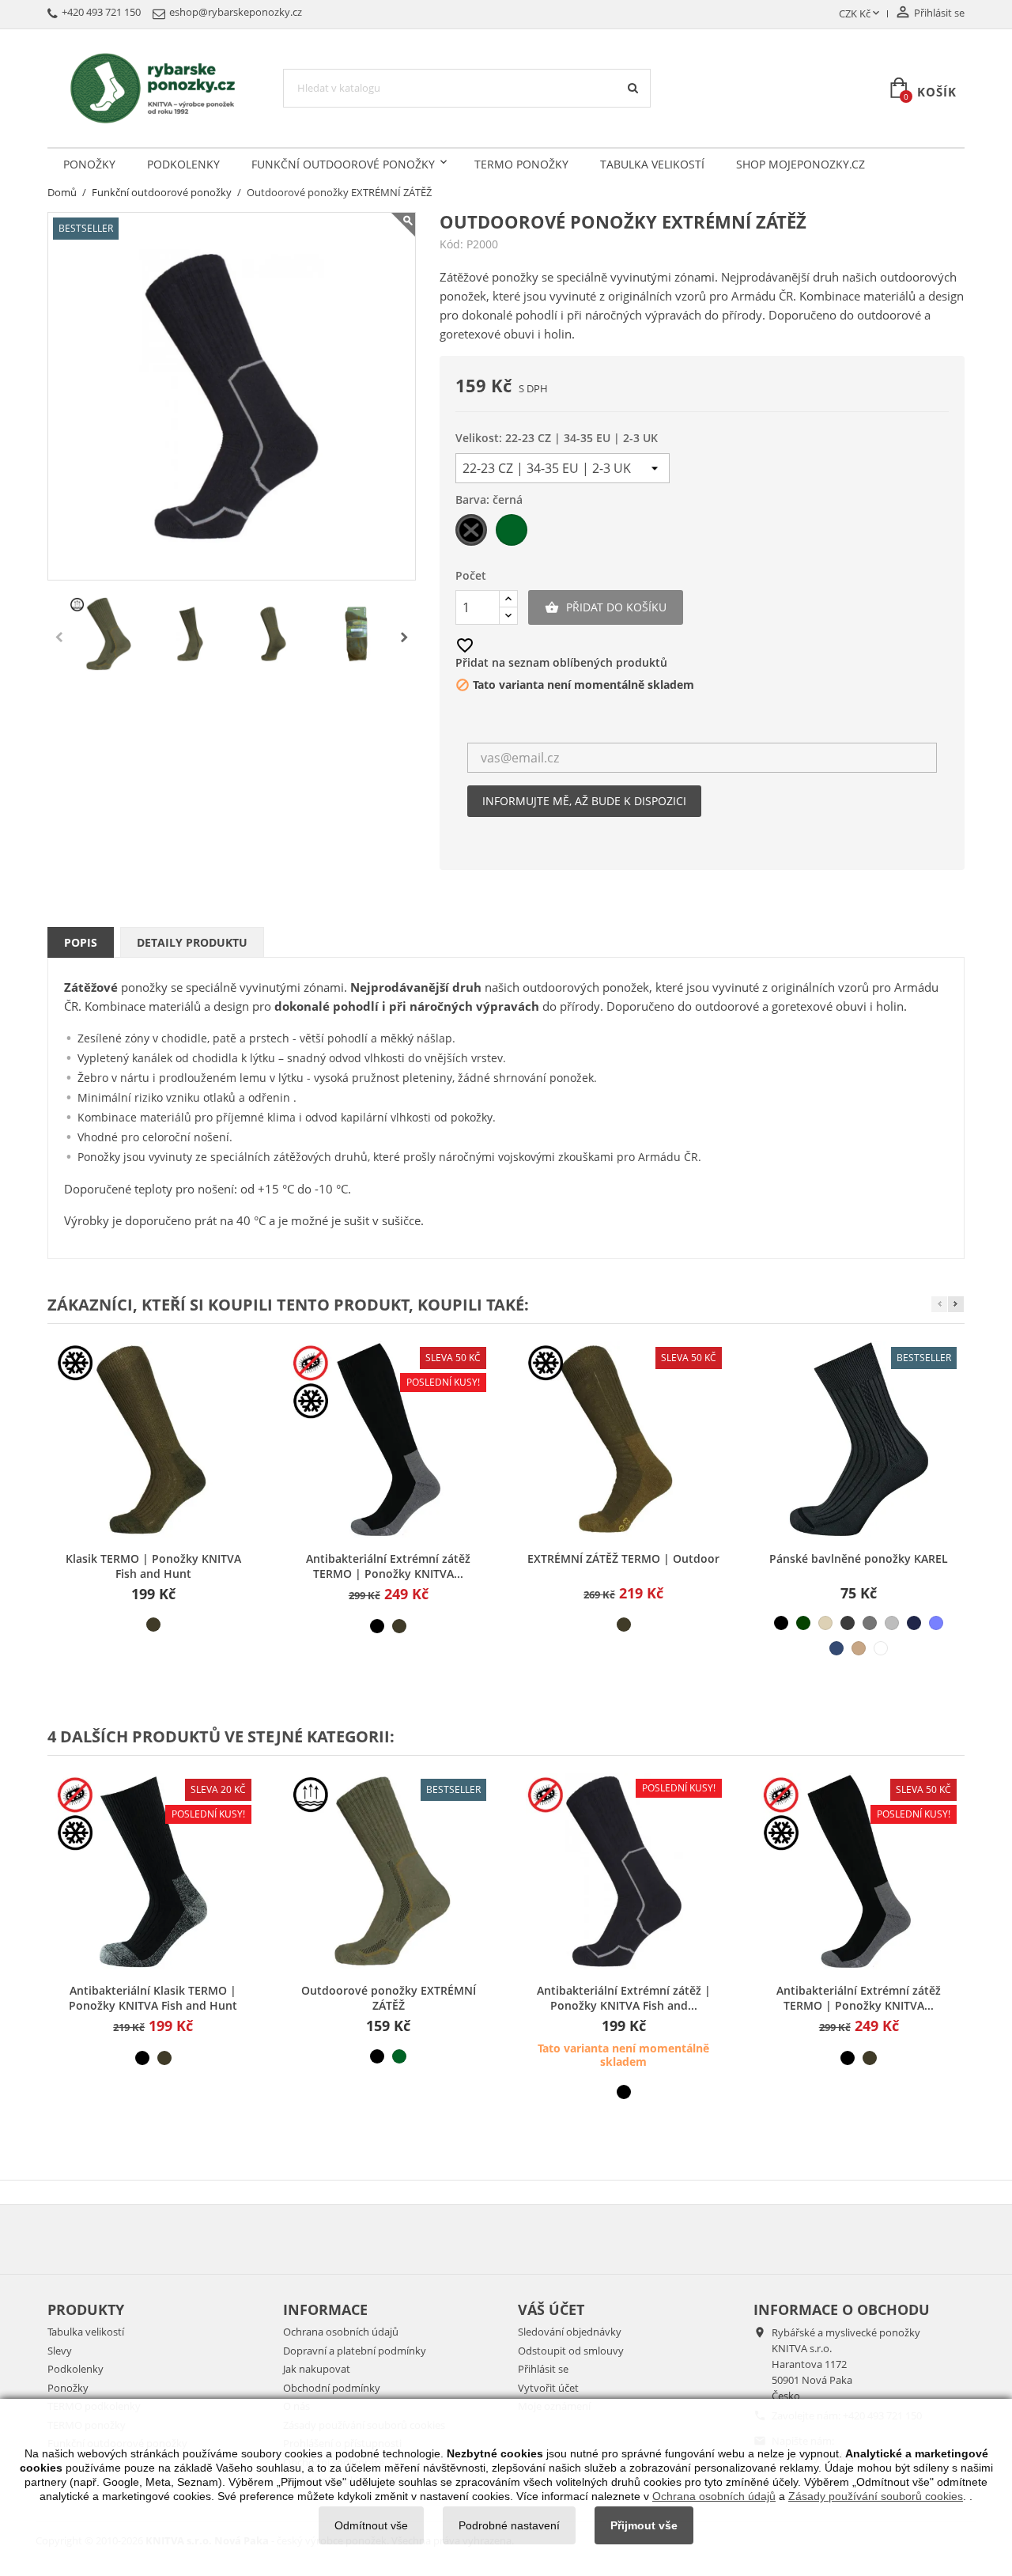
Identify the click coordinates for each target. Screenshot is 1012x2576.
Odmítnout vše (371, 2525)
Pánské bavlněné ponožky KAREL (859, 1558)
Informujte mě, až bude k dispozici (584, 801)
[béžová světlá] (825, 1623)
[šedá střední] (870, 1623)
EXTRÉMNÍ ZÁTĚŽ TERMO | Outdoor (623, 1558)
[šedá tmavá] (848, 1623)
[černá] (377, 1626)
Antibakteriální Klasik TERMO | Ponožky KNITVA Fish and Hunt (153, 1998)
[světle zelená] (399, 2056)
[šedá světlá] (892, 1623)
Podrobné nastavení (509, 2525)
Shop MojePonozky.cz (801, 164)
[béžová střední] (859, 1648)
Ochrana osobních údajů (341, 2332)
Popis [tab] (81, 942)
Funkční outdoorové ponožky (343, 164)
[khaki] (153, 1625)
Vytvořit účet (548, 2388)
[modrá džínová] (836, 1648)
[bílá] (881, 1648)
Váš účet (551, 2309)
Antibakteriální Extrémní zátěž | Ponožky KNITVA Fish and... (624, 1998)
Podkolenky (183, 164)
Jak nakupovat (317, 2369)
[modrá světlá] (936, 1623)
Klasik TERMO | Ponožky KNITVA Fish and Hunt (153, 1566)
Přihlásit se (543, 2369)
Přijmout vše (644, 2525)
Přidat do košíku (606, 607)
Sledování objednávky (570, 2332)
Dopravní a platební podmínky (355, 2351)
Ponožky (89, 164)
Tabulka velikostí (652, 164)
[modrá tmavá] (914, 1623)
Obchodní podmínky (332, 2388)
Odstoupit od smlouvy (571, 2351)
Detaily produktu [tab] (192, 942)
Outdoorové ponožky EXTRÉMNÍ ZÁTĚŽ (389, 1998)
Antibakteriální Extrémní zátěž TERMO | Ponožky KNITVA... (388, 1566)
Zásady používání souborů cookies (876, 2496)
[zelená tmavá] (803, 1623)
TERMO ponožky (521, 164)
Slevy (60, 2351)
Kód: (451, 244)
